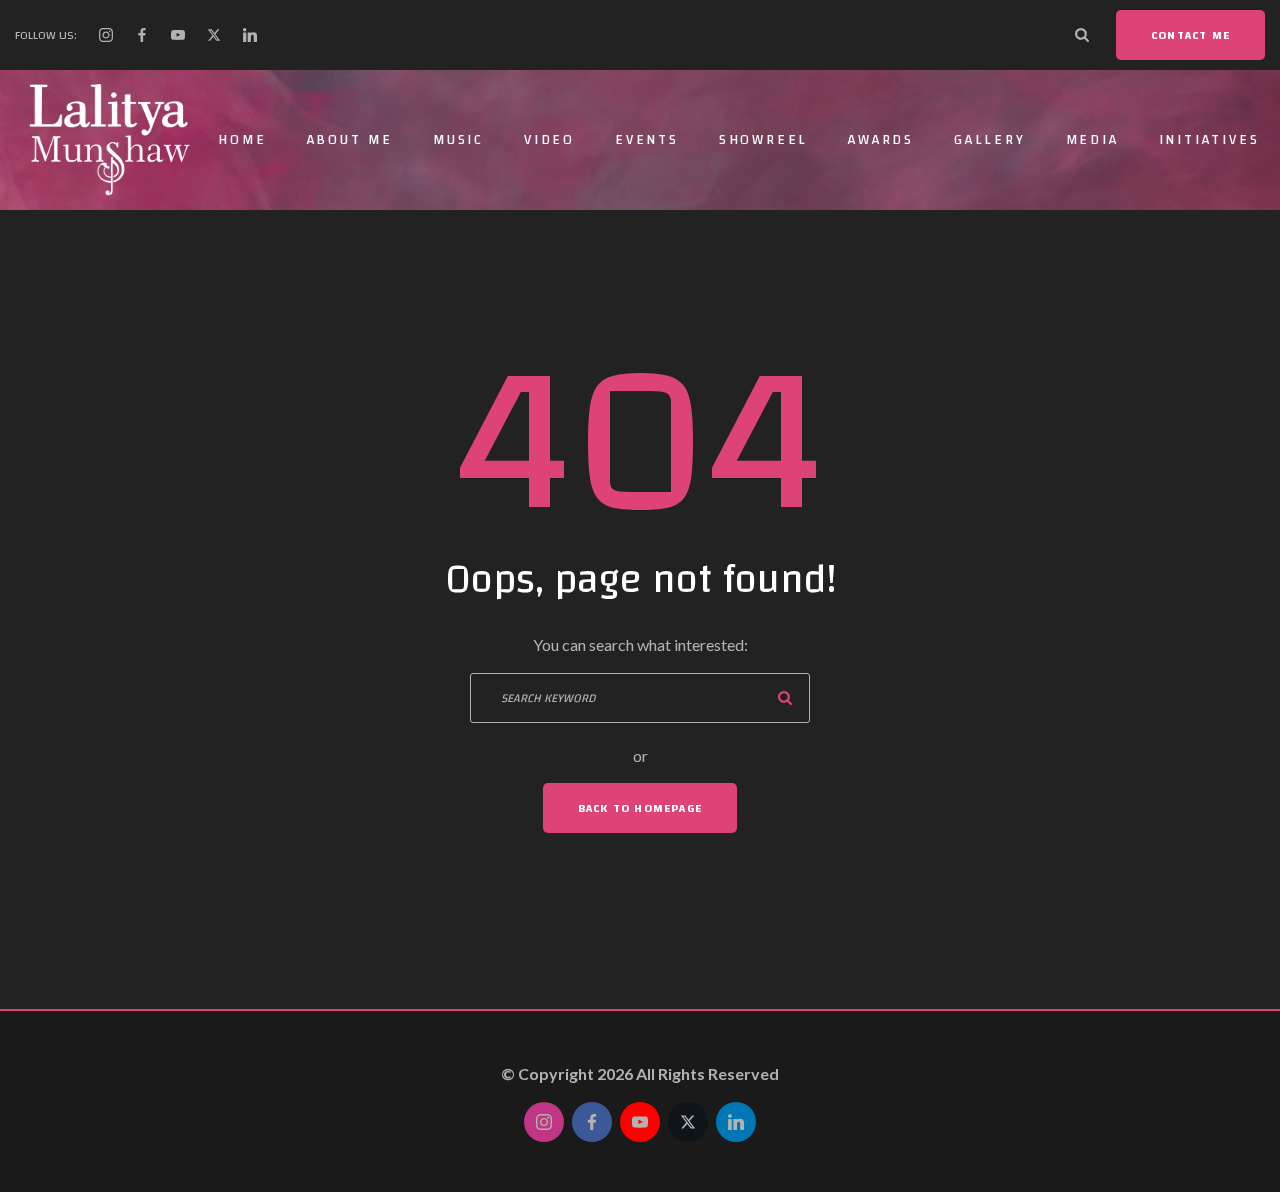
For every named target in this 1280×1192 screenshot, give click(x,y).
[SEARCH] (785, 698)
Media (1092, 140)
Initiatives (1209, 140)
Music (458, 140)
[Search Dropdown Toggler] (1082, 35)
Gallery (990, 140)
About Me (350, 140)
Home (242, 140)
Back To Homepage (640, 808)
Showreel (763, 140)
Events (647, 140)
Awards (881, 140)
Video (549, 140)
